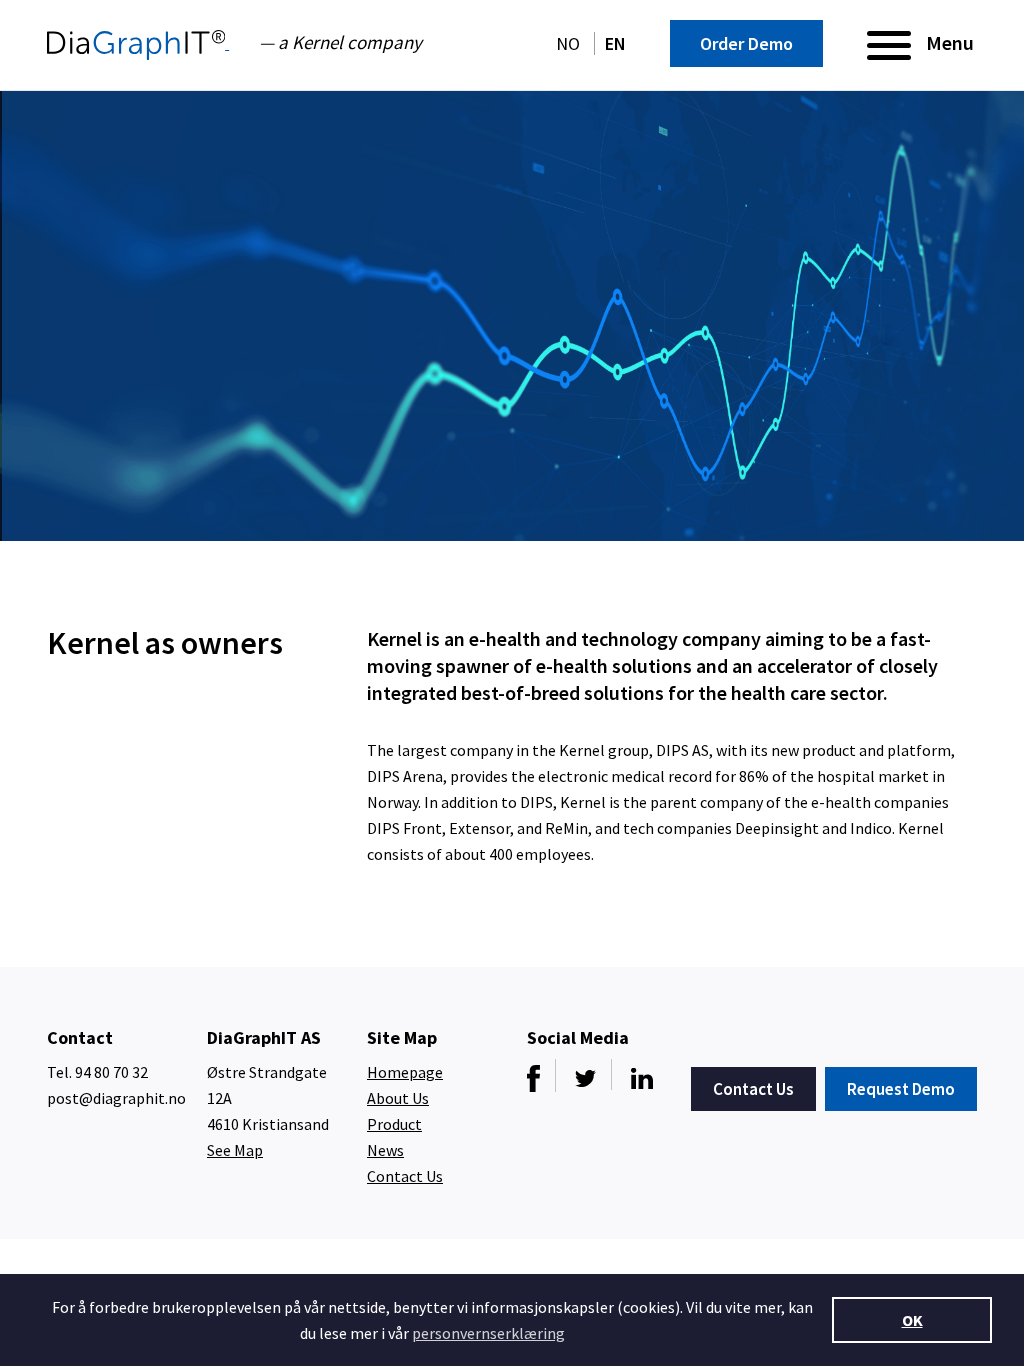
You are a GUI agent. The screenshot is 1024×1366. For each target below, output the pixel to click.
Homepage (405, 1072)
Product (394, 1124)
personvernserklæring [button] (488, 1333)
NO (570, 43)
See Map (235, 1150)
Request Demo (901, 1089)
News (385, 1150)
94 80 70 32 (111, 1072)
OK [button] (912, 1320)
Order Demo (746, 43)
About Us (398, 1098)
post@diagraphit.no (116, 1098)
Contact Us (405, 1176)
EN (615, 43)
